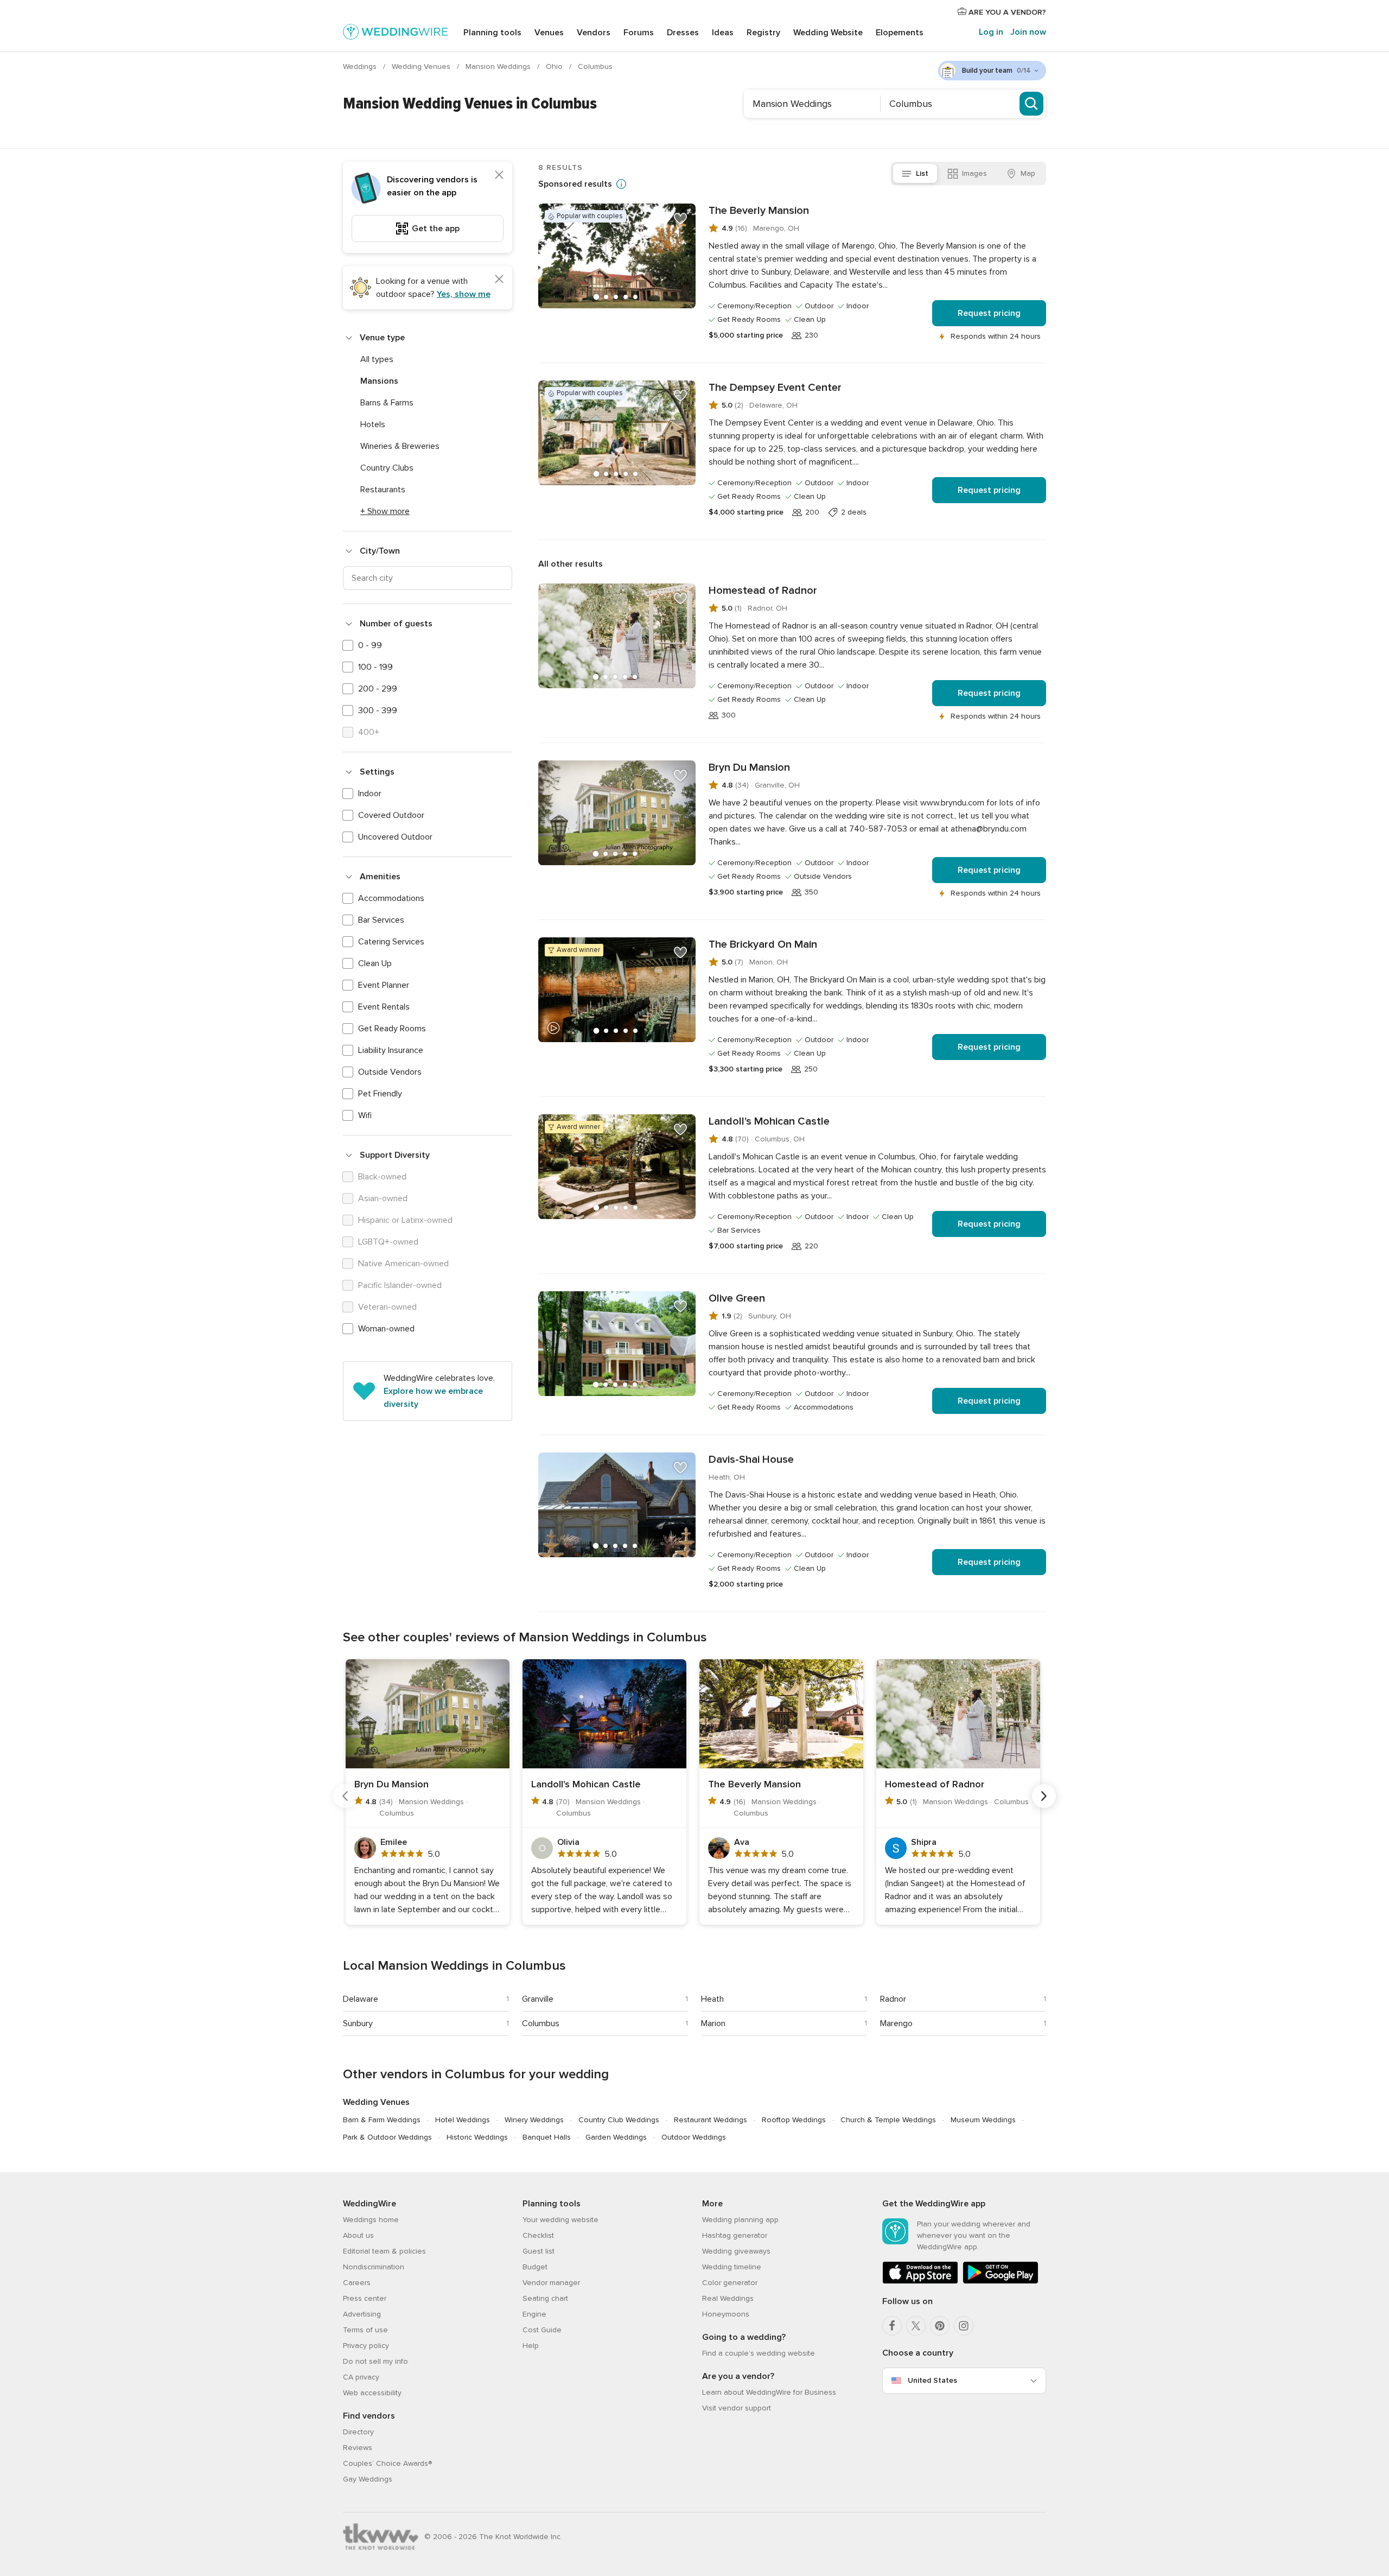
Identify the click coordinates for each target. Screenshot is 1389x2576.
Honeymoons (726, 2314)
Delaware (361, 1999)
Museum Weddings (983, 2120)
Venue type (382, 338)
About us (358, 2235)
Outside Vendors (390, 1072)
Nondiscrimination (374, 2267)
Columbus (541, 2023)
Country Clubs (387, 468)
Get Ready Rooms (392, 1029)
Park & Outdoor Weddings (387, 2137)
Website (828, 33)
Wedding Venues (422, 66)
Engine (534, 2314)
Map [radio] (1028, 173)
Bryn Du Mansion (749, 767)
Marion (713, 2023)
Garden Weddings (616, 2137)
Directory (358, 2432)
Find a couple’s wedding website (759, 2353)
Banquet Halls (547, 2137)
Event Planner (384, 985)
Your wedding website (560, 2220)
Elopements (900, 33)
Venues (549, 33)
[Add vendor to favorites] (680, 219)
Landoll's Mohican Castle (769, 1121)
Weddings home (371, 2220)
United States (932, 2380)
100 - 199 (375, 667)
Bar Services (381, 920)
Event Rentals (384, 1007)
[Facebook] (892, 2326)
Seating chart (545, 2298)
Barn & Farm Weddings (382, 2120)
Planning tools (492, 33)
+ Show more (385, 511)
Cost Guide (542, 2330)
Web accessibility (372, 2393)
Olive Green (737, 1298)
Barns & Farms (387, 403)
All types (377, 359)
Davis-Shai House (751, 1460)
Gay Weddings (368, 2479)
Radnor (893, 1999)
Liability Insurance (391, 1050)
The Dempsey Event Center (775, 388)
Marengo (896, 2023)
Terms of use (365, 2330)
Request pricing (989, 313)
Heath (712, 1999)
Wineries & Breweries (400, 446)
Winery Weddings (534, 2120)
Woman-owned (386, 1329)
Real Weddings (728, 2298)
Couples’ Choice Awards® (387, 2463)
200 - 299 (378, 689)
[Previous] (345, 1796)
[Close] (499, 175)
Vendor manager (551, 2283)
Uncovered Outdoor (395, 837)
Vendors (594, 33)
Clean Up (375, 963)
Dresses (683, 33)
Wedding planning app (740, 2220)
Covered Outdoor (391, 815)
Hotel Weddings (463, 2120)
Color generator (730, 2283)
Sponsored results (575, 184)
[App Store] (920, 2282)
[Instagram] (964, 2326)
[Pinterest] (940, 2326)
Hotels (373, 424)
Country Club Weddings (619, 2120)
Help (531, 2346)
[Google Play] (1001, 2282)
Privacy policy (366, 2346)
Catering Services (391, 942)
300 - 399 (378, 710)
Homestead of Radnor (763, 591)
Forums (639, 33)
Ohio (555, 66)
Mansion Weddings (499, 66)
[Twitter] (916, 2326)
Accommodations (391, 898)
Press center (365, 2298)
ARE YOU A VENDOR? (1006, 12)
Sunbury (358, 2023)
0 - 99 (370, 645)
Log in (991, 32)
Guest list (539, 2251)
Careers (357, 2283)
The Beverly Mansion (759, 211)
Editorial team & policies (384, 2251)
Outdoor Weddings (694, 2137)
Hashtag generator (735, 2235)
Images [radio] (974, 173)
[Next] (1044, 1796)
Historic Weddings (477, 2137)
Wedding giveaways (736, 2251)
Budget (535, 2267)
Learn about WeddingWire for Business (769, 2392)
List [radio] (922, 173)
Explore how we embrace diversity (433, 1398)
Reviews (358, 2448)
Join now (1028, 32)
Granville (538, 1999)
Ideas (723, 33)
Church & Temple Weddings (888, 2120)
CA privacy (361, 2377)
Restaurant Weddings (711, 2120)
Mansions (379, 381)
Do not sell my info (375, 2361)
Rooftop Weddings (794, 2120)
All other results (571, 564)
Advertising (362, 2314)
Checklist (538, 2235)
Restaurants (383, 490)
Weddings (361, 66)
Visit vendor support (737, 2408)
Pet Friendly (380, 1094)
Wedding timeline (732, 2267)
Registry (763, 33)
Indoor (370, 794)
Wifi (365, 1115)
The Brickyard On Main (763, 944)
